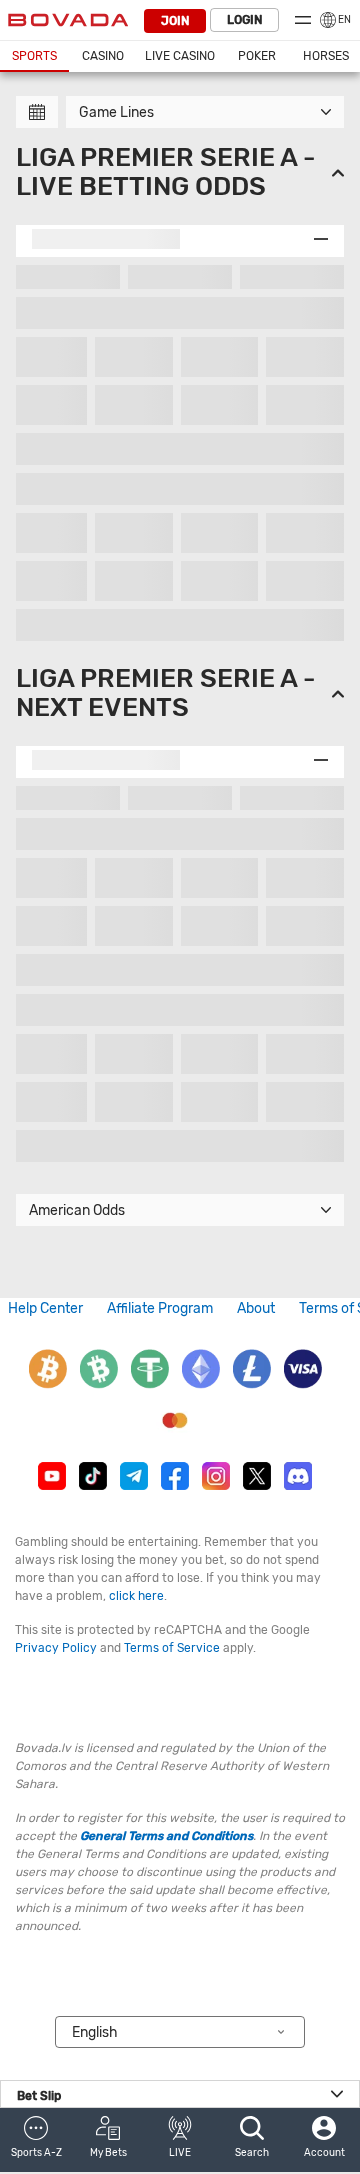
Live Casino (180, 56)
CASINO (103, 56)
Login (244, 20)
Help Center (45, 1308)
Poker (257, 56)
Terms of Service (172, 1648)
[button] (36, 2140)
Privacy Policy (56, 1648)
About (256, 1308)
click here (136, 1596)
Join (175, 21)
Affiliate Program (160, 1308)
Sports (34, 56)
